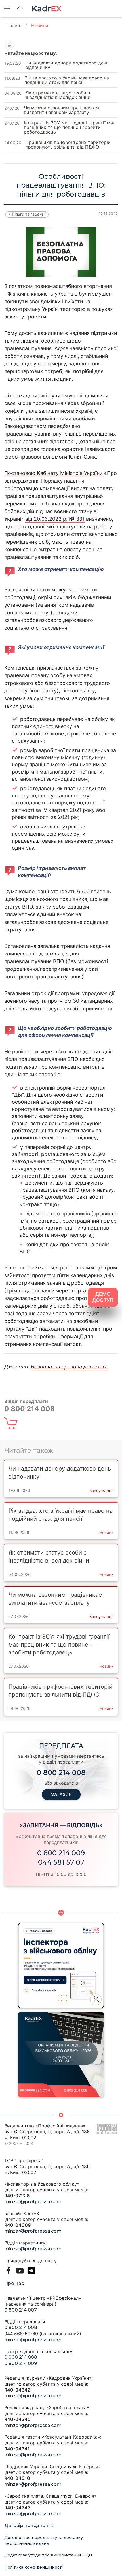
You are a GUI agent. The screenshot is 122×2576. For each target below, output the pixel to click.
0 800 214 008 (21, 2328)
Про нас (14, 2283)
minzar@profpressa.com (33, 2202)
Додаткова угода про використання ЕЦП (48, 2555)
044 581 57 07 (61, 1862)
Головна (13, 25)
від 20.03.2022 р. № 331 (55, 519)
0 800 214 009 (61, 1853)
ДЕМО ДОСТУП (103, 1297)
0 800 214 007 (21, 2310)
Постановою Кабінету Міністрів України (54, 473)
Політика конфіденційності (33, 2567)
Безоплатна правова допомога (69, 1367)
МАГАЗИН (61, 1794)
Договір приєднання (29, 2526)
